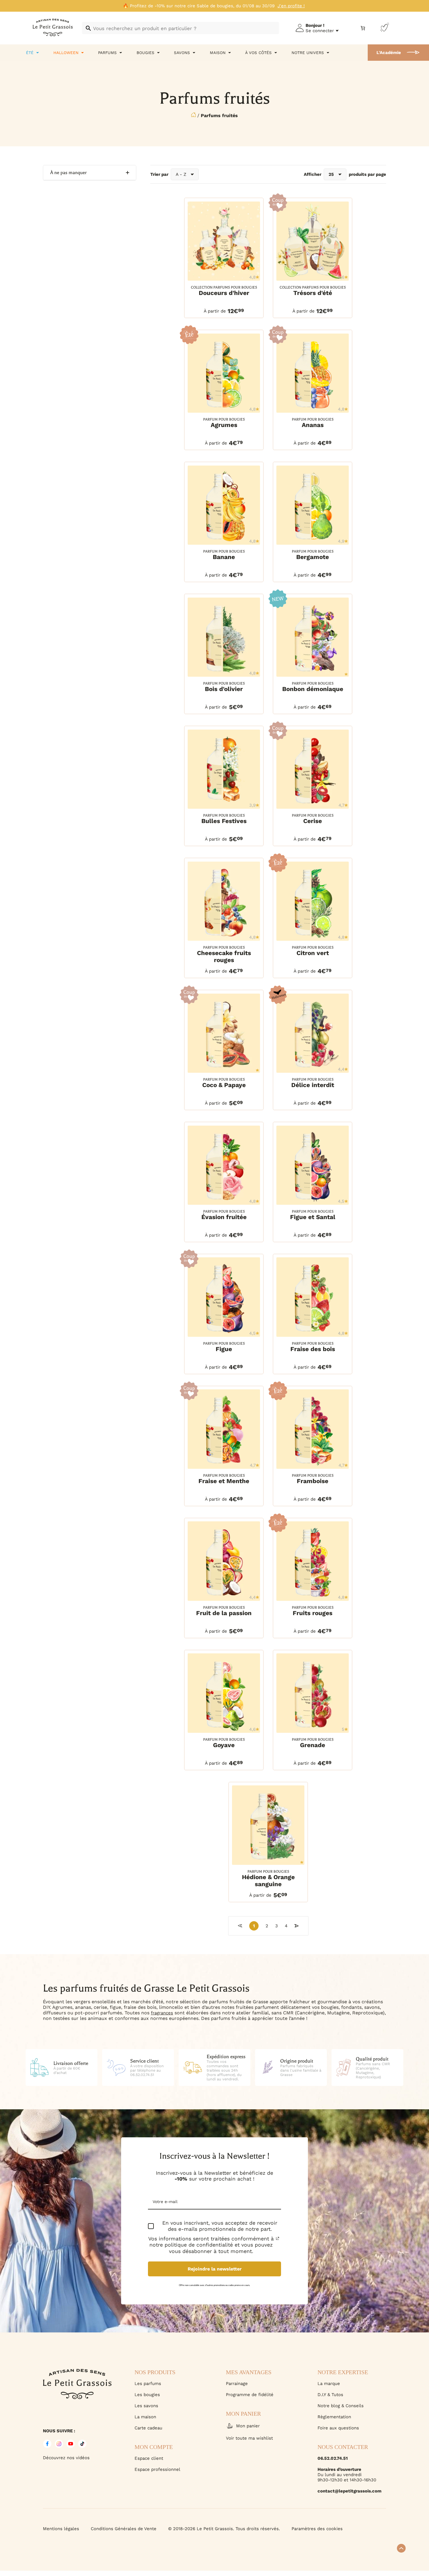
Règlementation (334, 2417)
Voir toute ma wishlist (249, 2438)
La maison (145, 2417)
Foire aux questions (338, 2428)
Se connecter (320, 31)
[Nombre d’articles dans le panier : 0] (363, 28)
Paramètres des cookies (317, 2529)
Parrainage (237, 2384)
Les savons (146, 2406)
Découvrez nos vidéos (66, 2458)
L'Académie (389, 53)
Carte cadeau (148, 2428)
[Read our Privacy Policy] (278, 2238)
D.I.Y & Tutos (330, 2395)
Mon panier (248, 2426)
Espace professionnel (157, 2469)
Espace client (149, 2458)
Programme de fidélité (250, 2395)
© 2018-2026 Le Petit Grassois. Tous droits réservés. (224, 2529)
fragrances (162, 2013)
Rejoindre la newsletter (215, 2269)
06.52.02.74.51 (333, 2458)
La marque (329, 2384)
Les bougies (147, 2395)
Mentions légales (61, 2529)
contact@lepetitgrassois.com (349, 2491)
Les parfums (148, 2384)
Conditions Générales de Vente (124, 2529)
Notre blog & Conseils (341, 2406)
